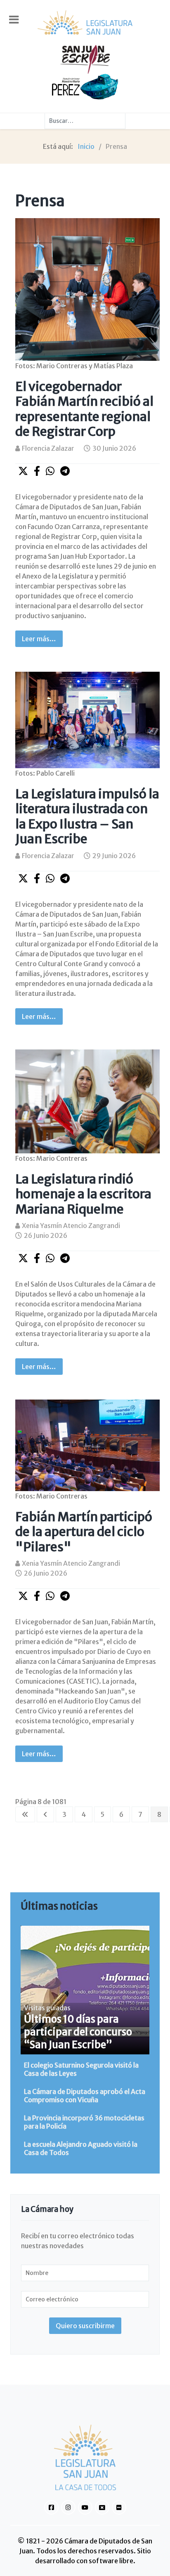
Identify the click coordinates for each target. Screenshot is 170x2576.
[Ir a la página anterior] (45, 1814)
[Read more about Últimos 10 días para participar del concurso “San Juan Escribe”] (85, 1990)
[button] (23, 471)
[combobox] (85, 121)
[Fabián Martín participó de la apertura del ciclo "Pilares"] (87, 1444)
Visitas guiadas (47, 2008)
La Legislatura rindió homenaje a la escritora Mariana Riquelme (83, 1194)
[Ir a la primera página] (25, 1814)
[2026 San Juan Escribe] (85, 59)
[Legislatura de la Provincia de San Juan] (85, 22)
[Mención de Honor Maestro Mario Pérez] (85, 86)
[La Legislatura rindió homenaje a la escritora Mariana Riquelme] (87, 1101)
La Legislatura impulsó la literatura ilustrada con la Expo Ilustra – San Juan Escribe (87, 816)
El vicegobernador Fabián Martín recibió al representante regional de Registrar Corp (84, 409)
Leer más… (39, 639)
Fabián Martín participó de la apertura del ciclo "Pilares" (84, 1532)
